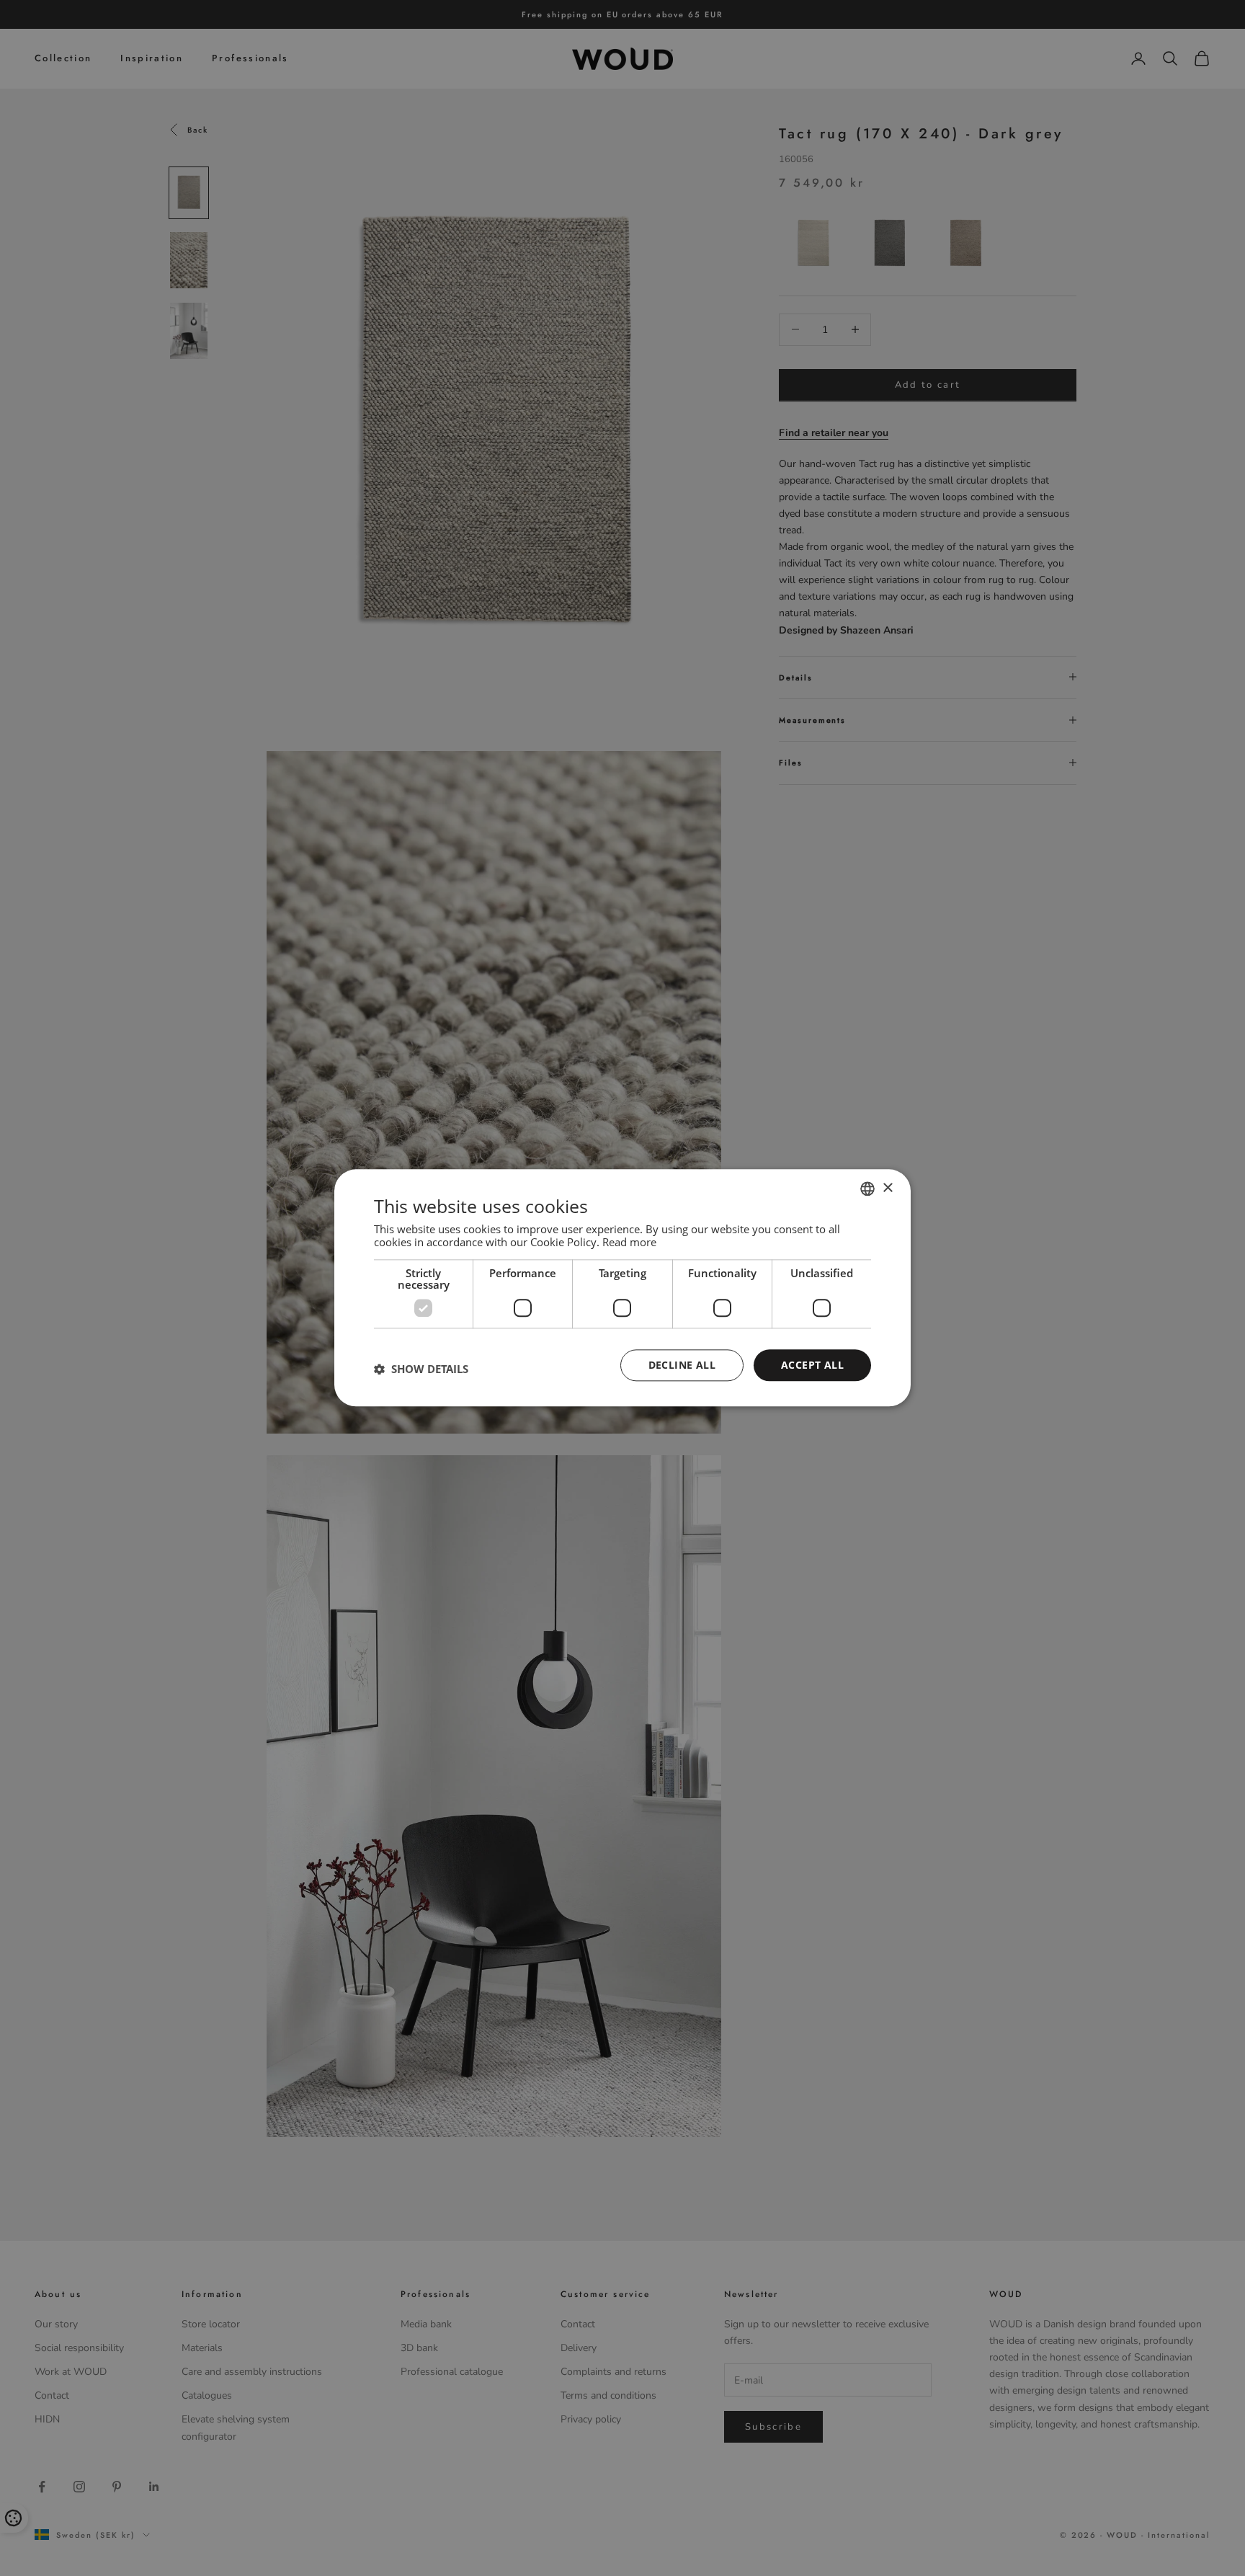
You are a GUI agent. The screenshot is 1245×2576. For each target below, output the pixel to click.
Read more (629, 1242)
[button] (421, 1369)
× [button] (887, 1188)
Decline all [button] (682, 1365)
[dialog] (622, 1288)
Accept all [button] (812, 1365)
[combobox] (867, 1189)
